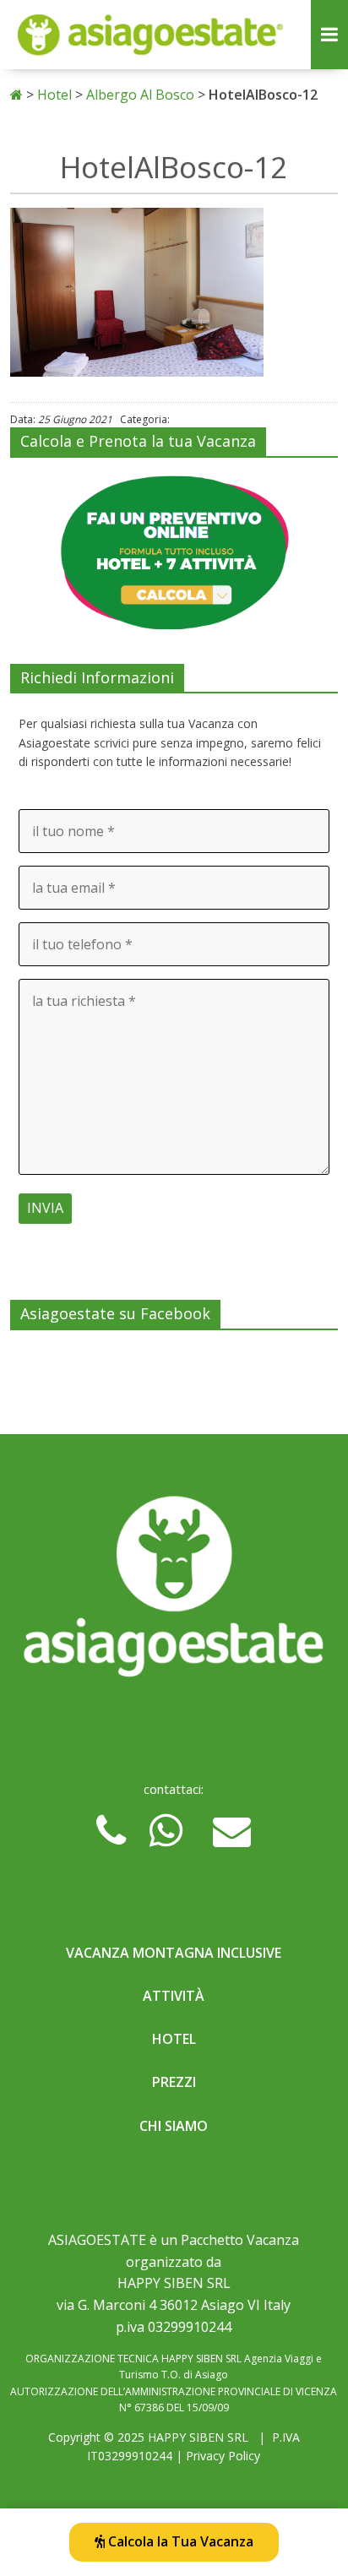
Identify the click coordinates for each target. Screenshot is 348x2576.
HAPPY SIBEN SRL (198, 2437)
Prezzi (174, 2082)
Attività (174, 1996)
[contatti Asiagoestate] (174, 1592)
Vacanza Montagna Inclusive (174, 1953)
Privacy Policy (223, 2456)
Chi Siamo (174, 2126)
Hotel (174, 2039)
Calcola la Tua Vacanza (179, 2541)
